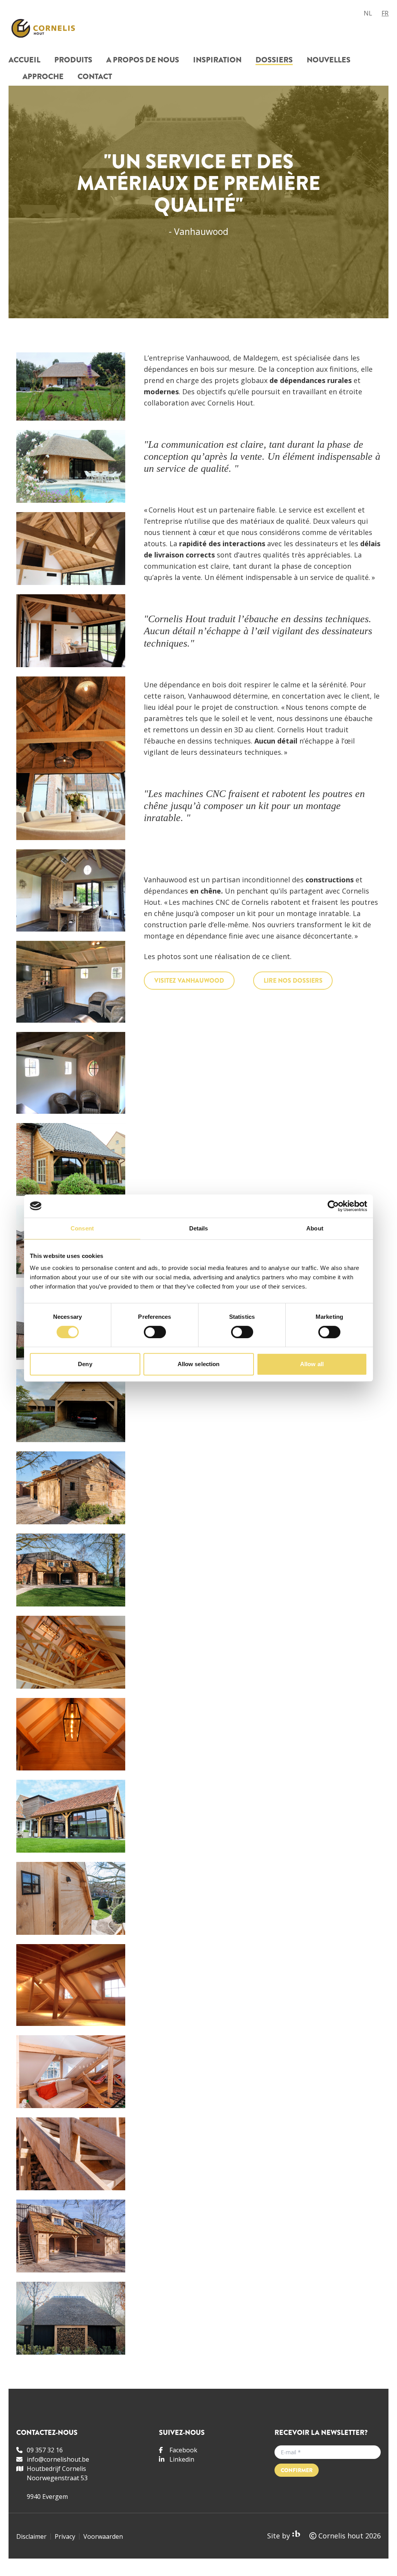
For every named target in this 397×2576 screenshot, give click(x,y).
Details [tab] (199, 1228)
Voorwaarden (103, 2536)
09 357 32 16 (45, 2450)
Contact (95, 77)
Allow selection (199, 1364)
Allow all (312, 1364)
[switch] (155, 1332)
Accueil (24, 61)
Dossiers (274, 61)
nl (368, 13)
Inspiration (217, 61)
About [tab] (315, 1228)
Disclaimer (31, 2536)
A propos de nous (143, 61)
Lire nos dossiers (293, 981)
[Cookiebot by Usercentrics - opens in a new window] (333, 1206)
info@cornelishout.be (58, 2459)
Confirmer (297, 2470)
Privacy (65, 2536)
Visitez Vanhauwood (189, 981)
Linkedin (182, 2459)
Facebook (183, 2450)
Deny (85, 1364)
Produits (73, 61)
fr (385, 13)
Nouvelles (329, 61)
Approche (43, 77)
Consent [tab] (82, 1228)
